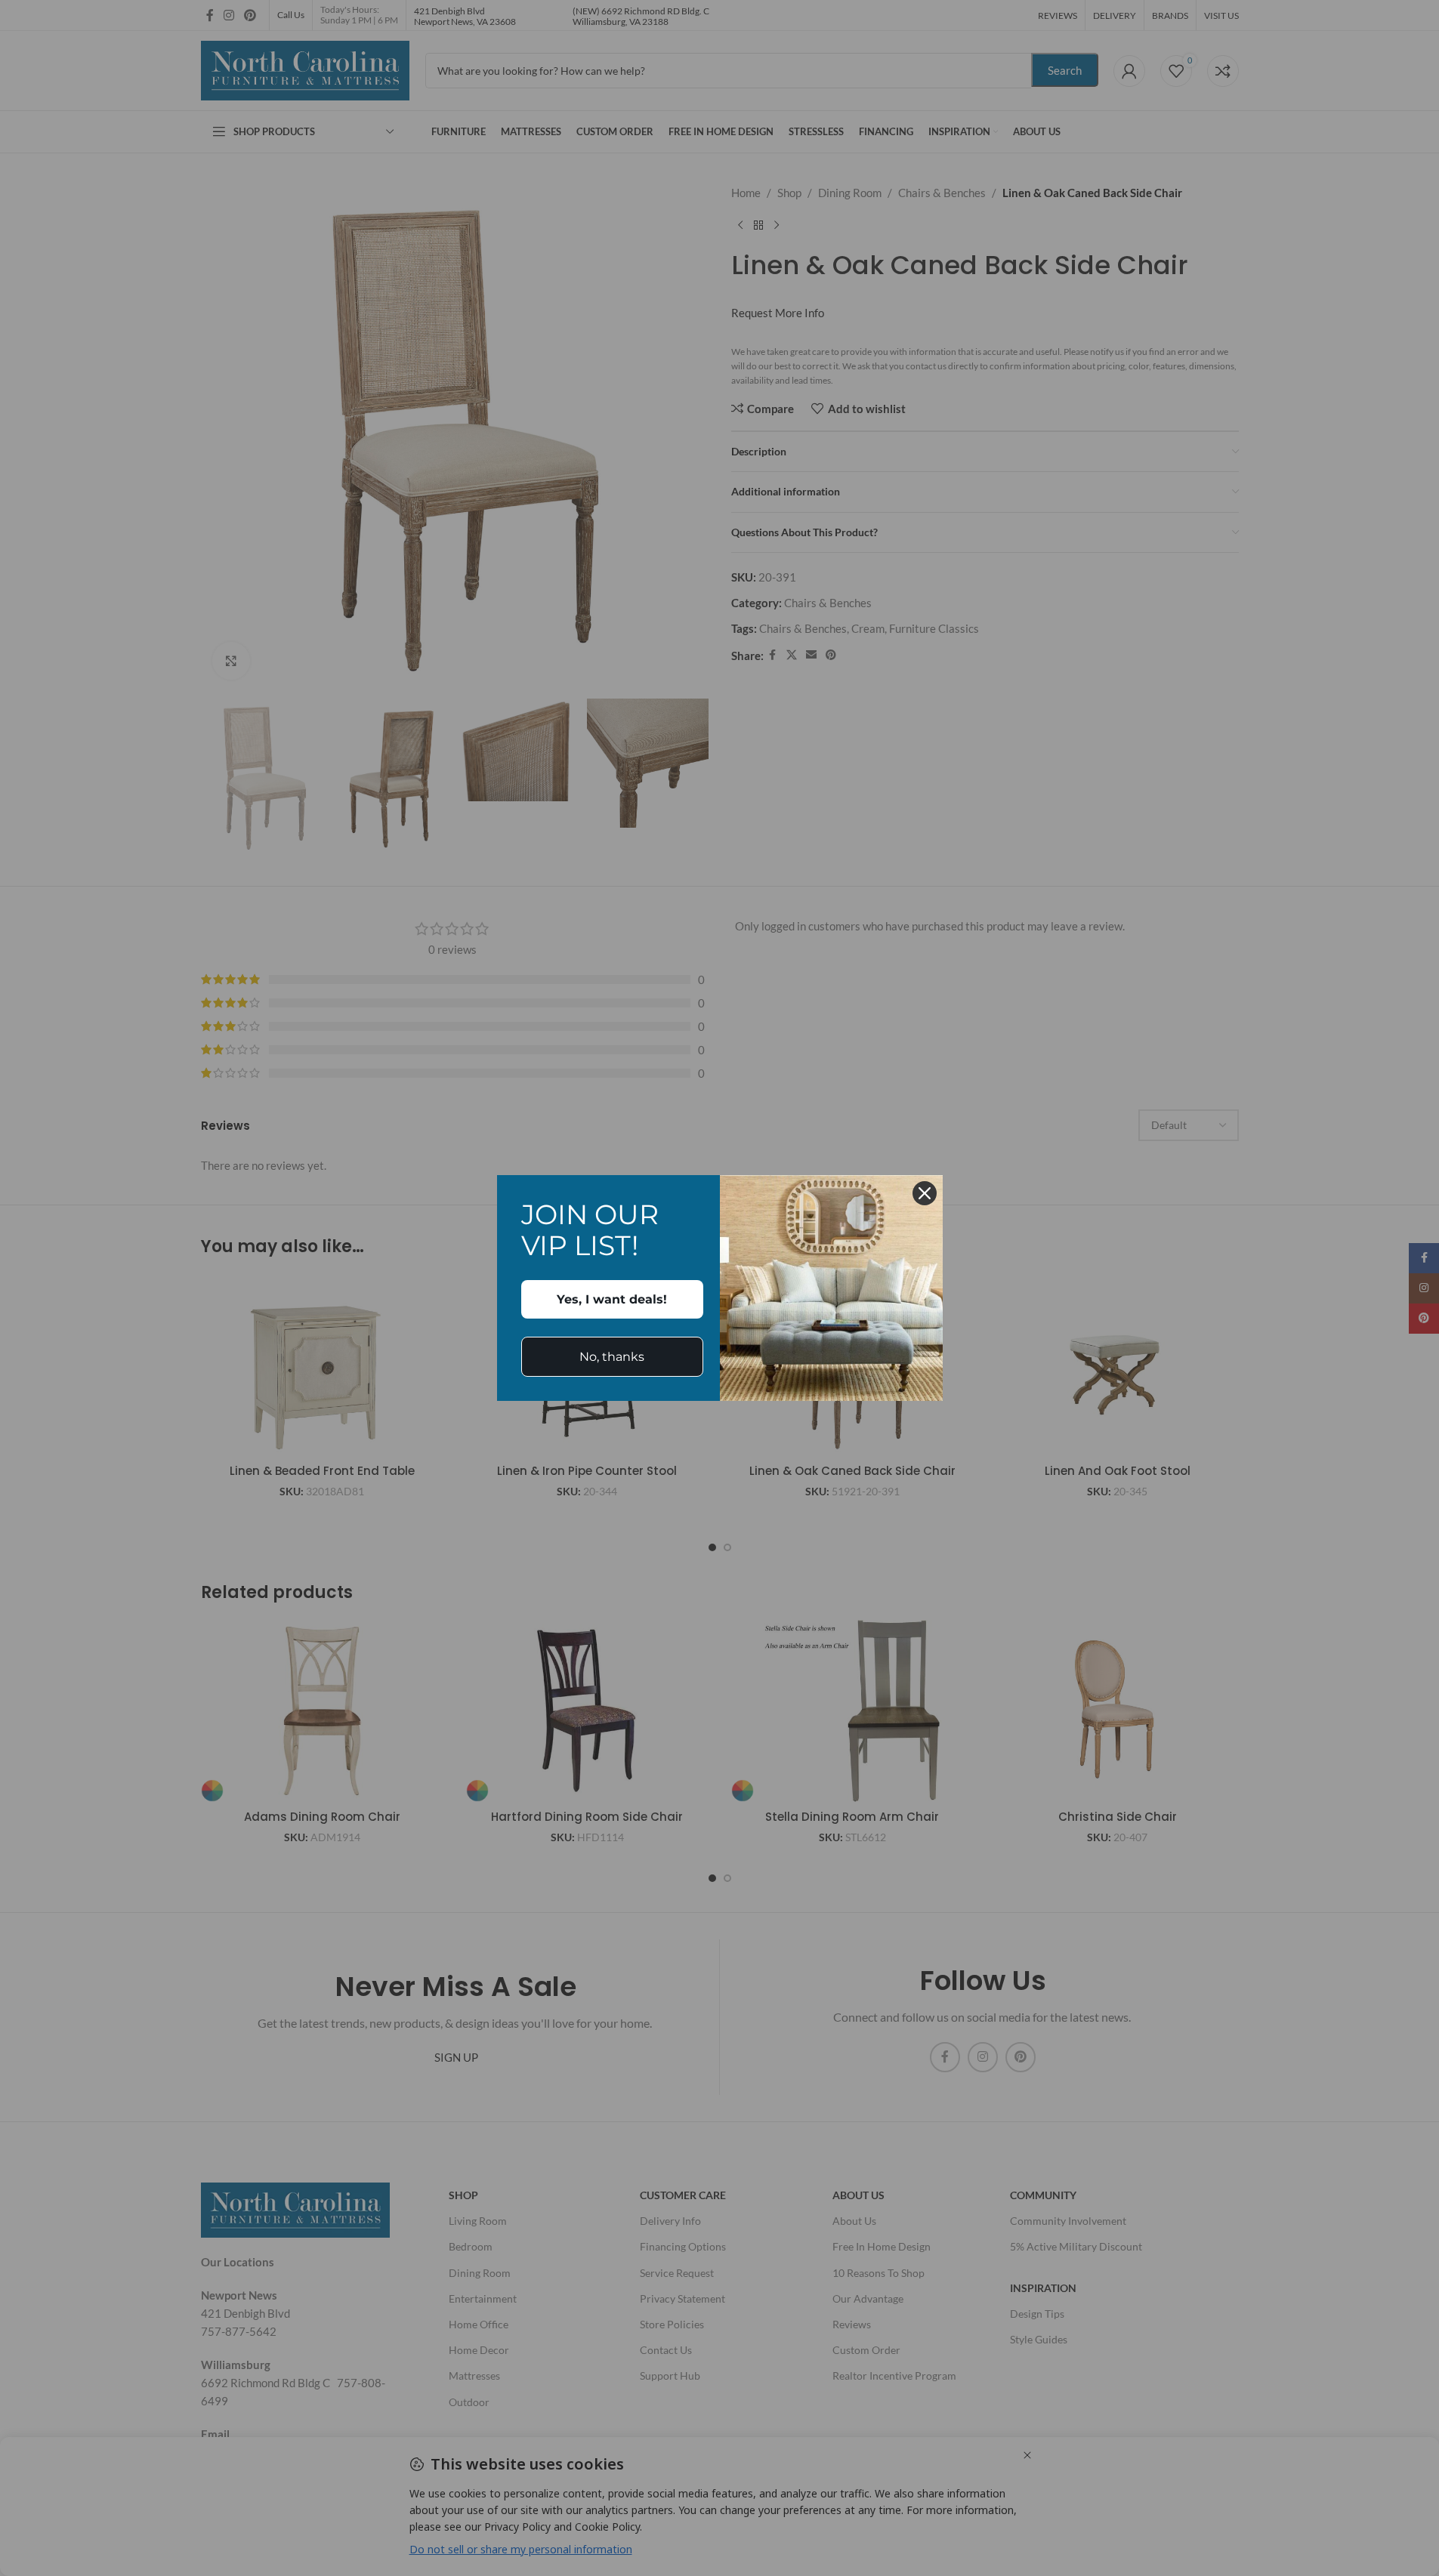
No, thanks (612, 1357)
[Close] (925, 1193)
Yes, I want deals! (612, 1299)
